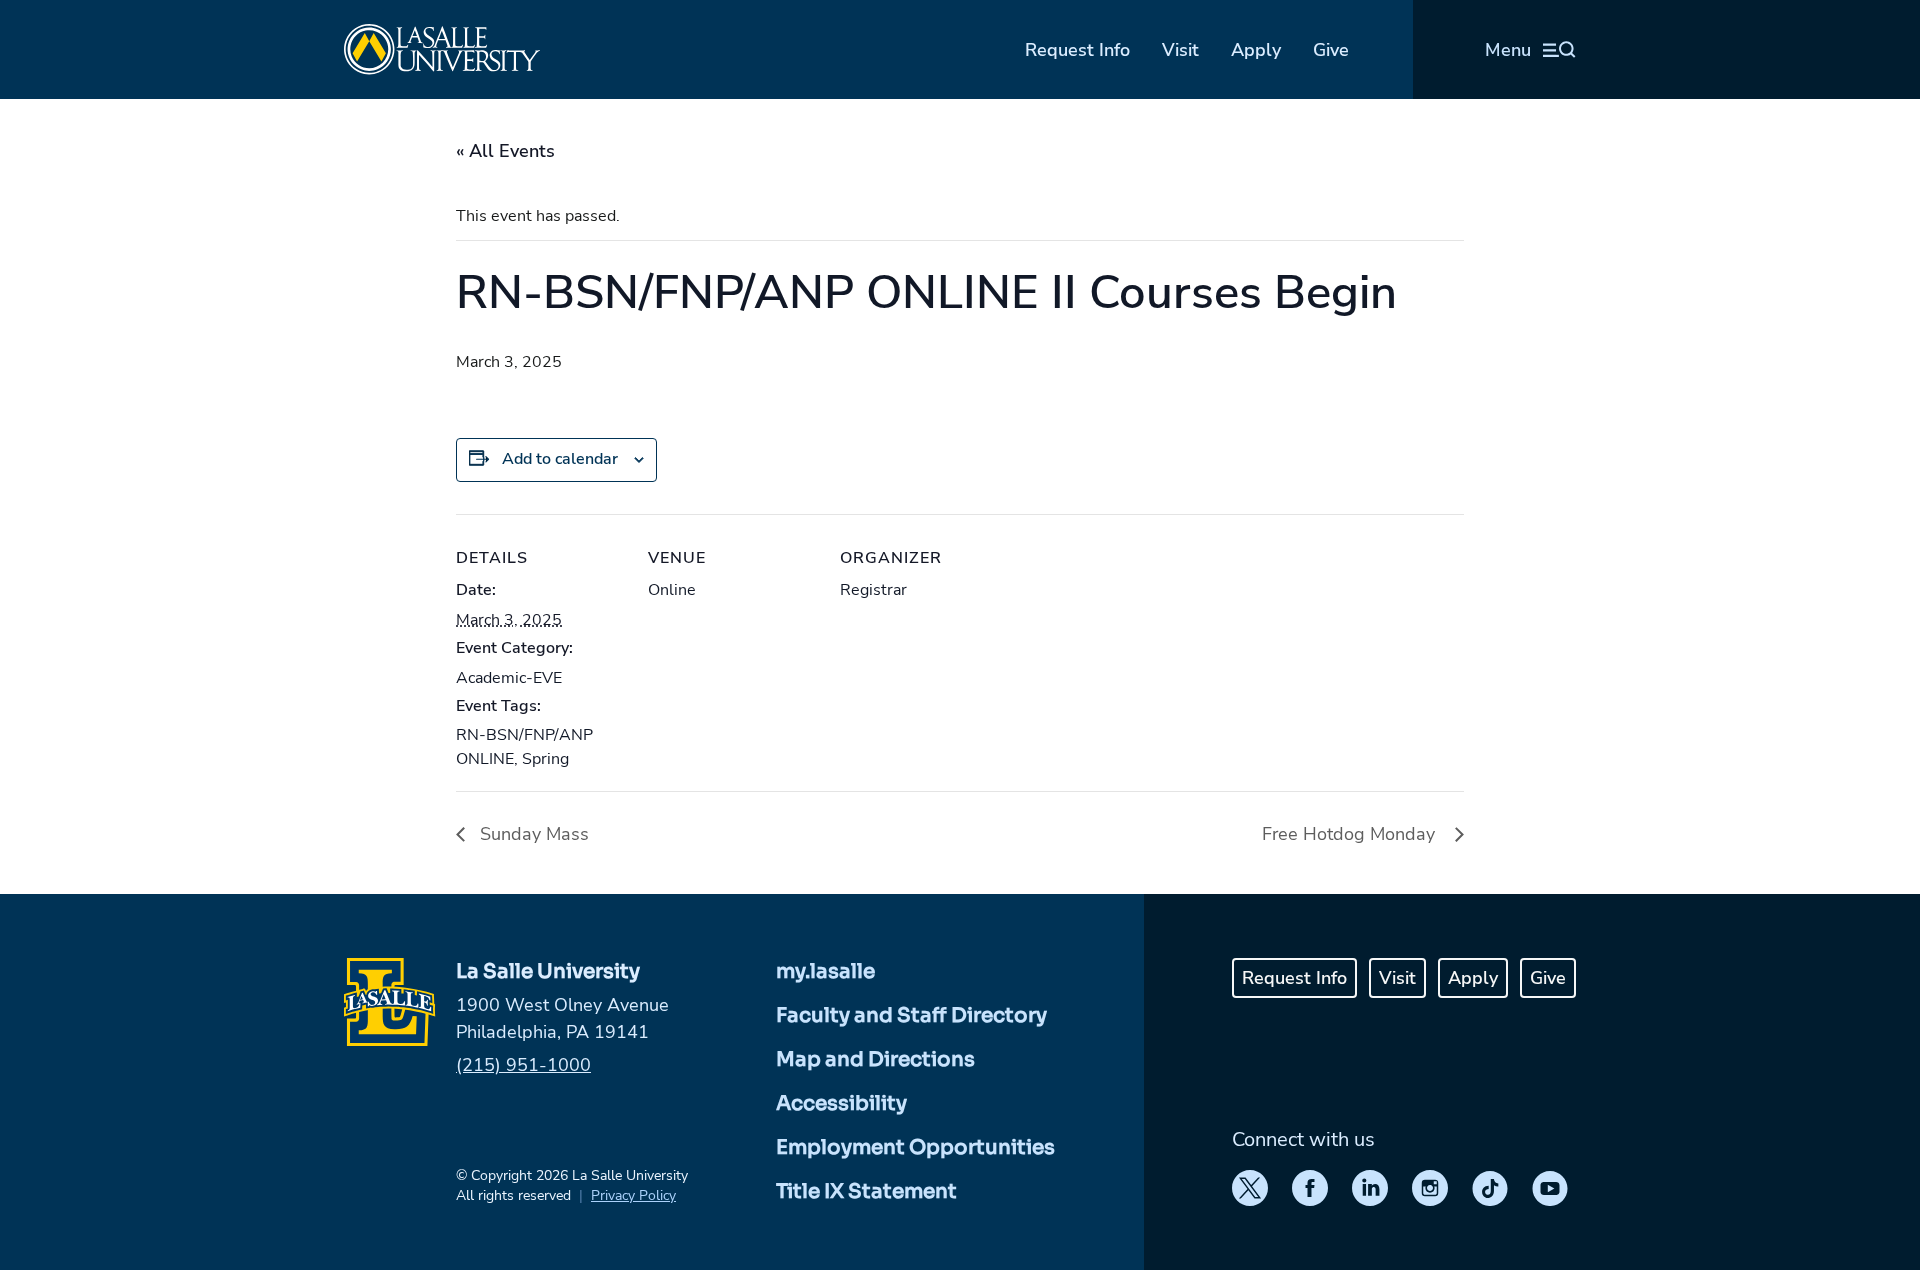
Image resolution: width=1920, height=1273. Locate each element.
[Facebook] (1310, 1188)
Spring (545, 759)
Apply (1256, 50)
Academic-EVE (509, 678)
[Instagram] (1430, 1188)
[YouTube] (1550, 1188)
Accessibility (841, 1103)
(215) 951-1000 (523, 1065)
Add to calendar (560, 459)
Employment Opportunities (915, 1147)
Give (1331, 50)
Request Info (1077, 50)
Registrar (873, 590)
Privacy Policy (633, 1195)
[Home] (442, 49)
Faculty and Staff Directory (911, 1015)
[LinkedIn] (1370, 1188)
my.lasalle (825, 971)
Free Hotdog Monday (1353, 834)
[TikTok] (1490, 1188)
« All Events (505, 151)
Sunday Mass (532, 834)
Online (672, 590)
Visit (1180, 50)
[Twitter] (1250, 1188)
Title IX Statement (866, 1191)
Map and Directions (875, 1059)
